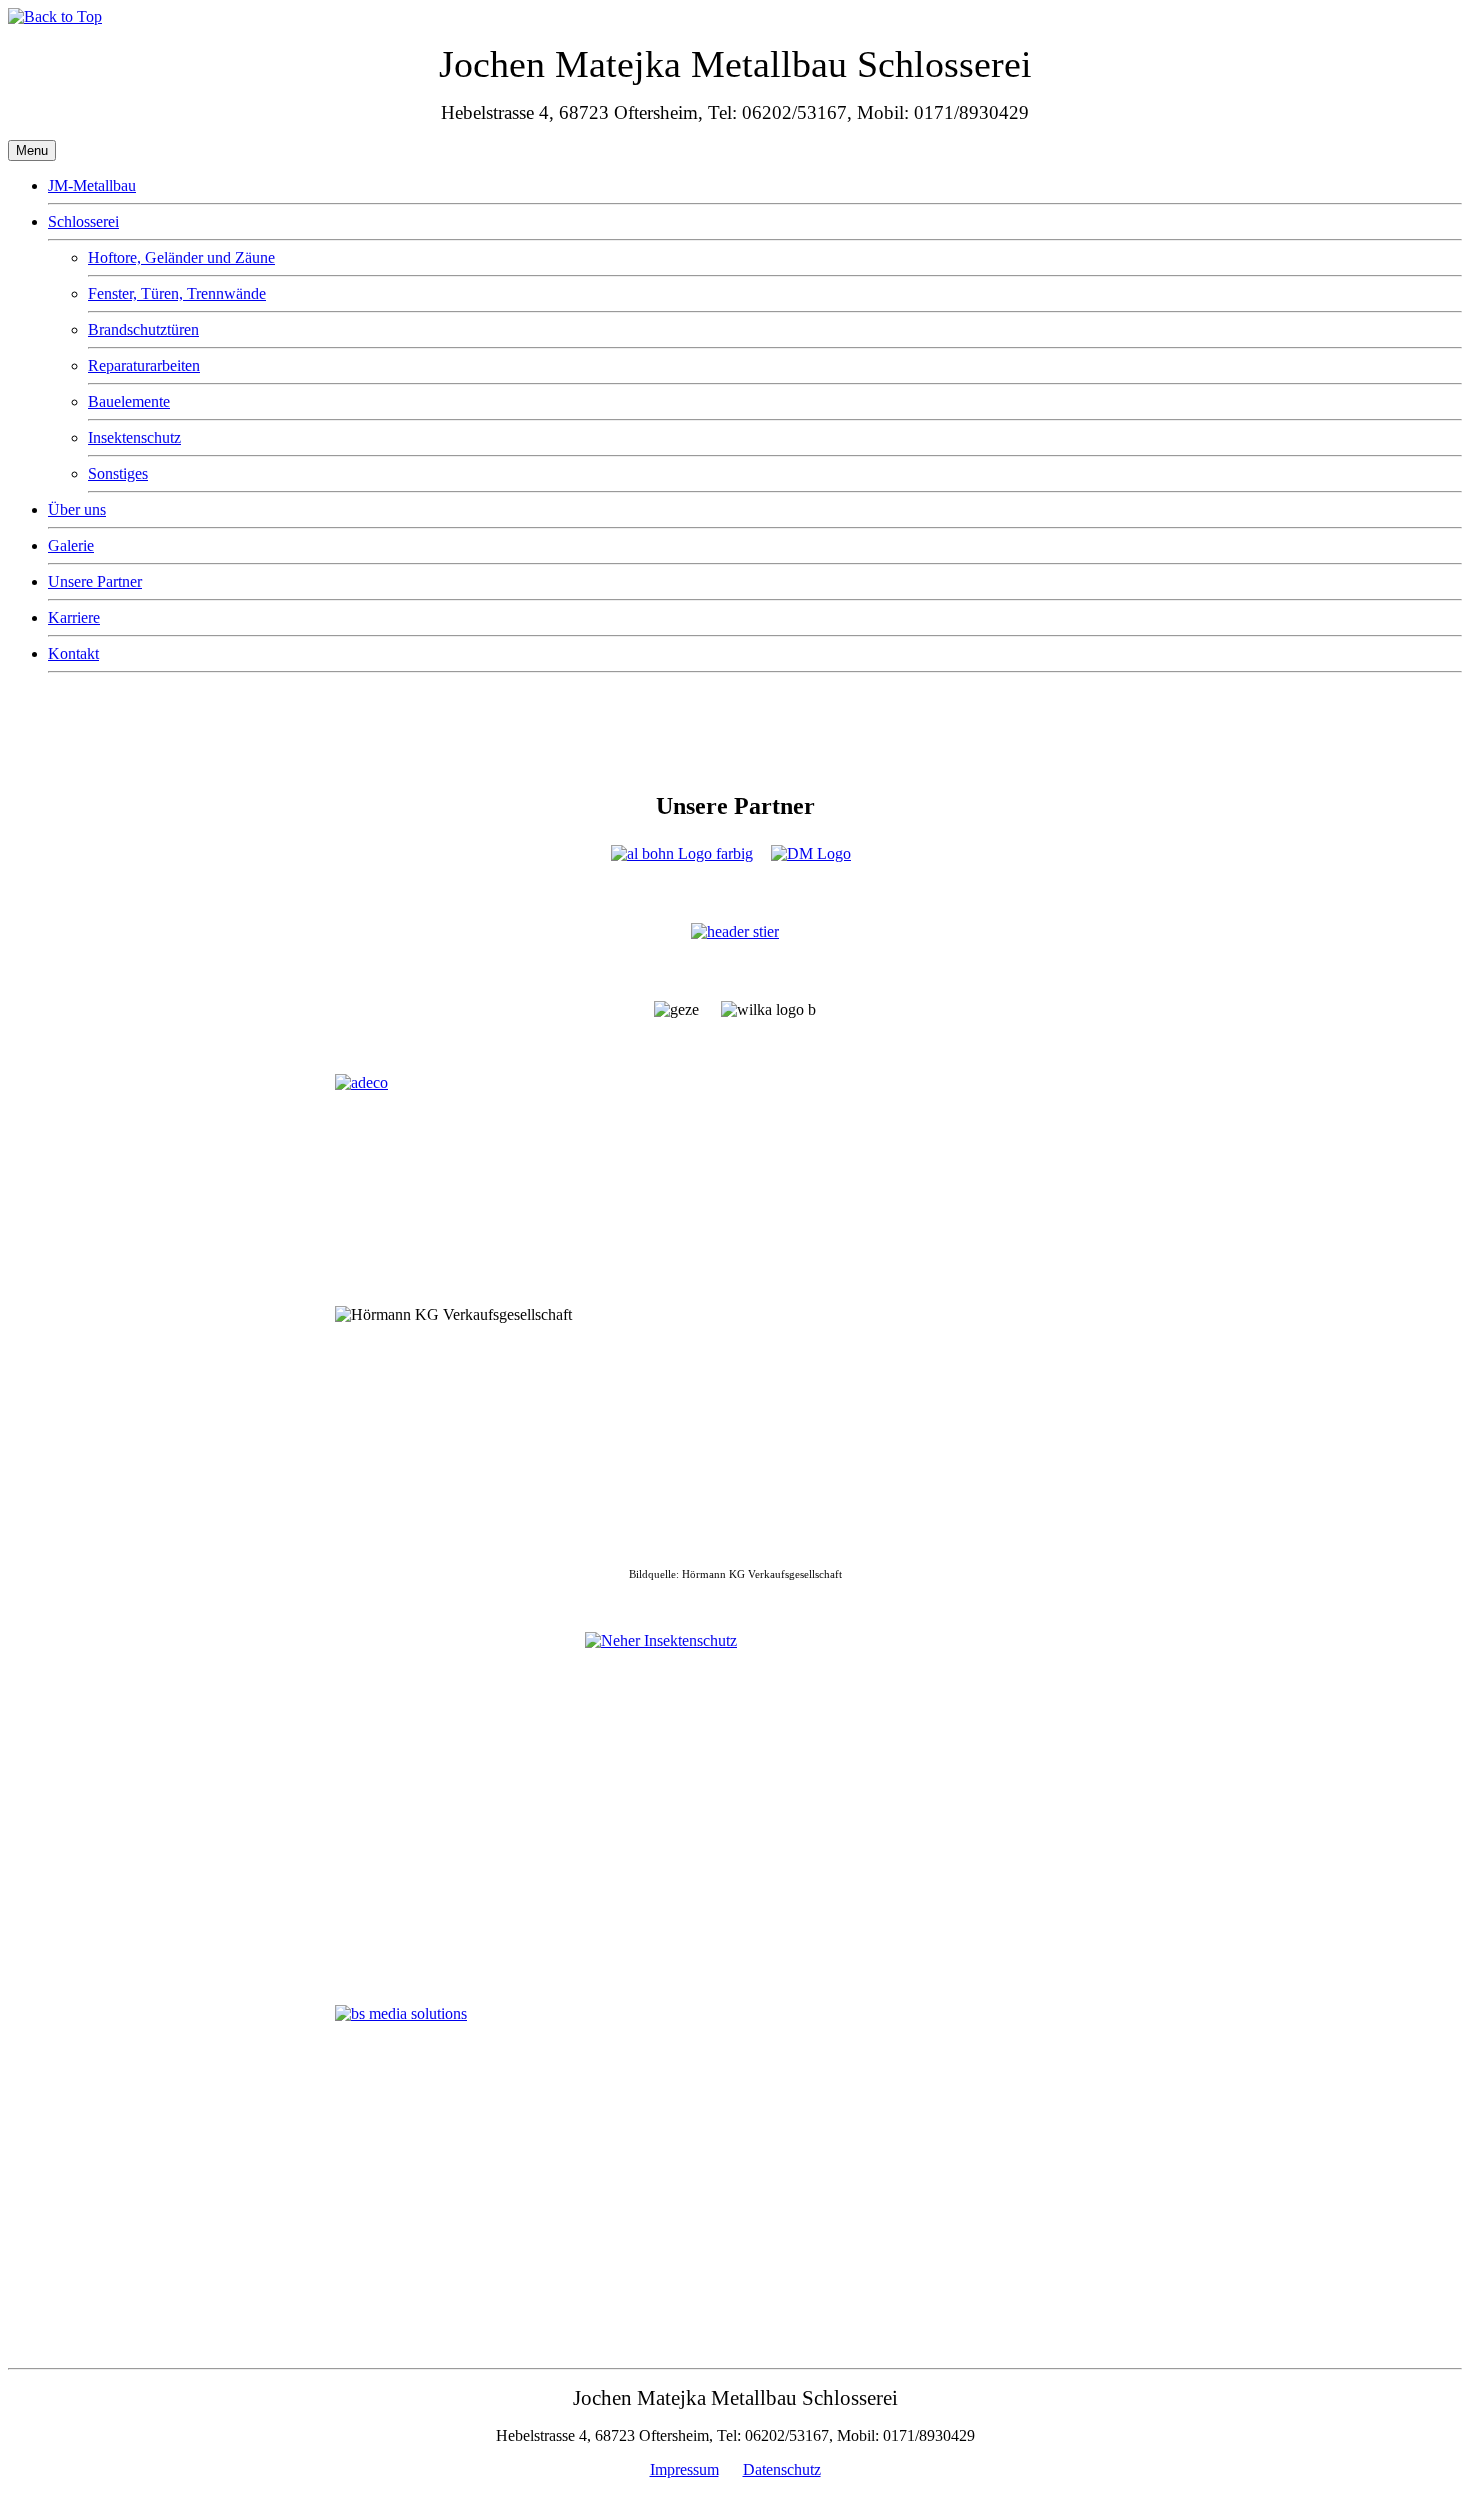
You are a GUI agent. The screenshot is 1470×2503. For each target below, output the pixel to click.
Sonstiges (118, 473)
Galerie (71, 545)
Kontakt (73, 653)
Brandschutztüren (143, 329)
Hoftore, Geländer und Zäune (181, 257)
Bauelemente (129, 401)
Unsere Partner (95, 581)
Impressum (684, 2469)
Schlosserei (83, 221)
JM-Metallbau (92, 185)
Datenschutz (782, 2469)
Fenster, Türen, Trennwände (177, 293)
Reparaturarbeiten (144, 365)
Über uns (77, 509)
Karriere (74, 617)
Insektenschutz (134, 437)
